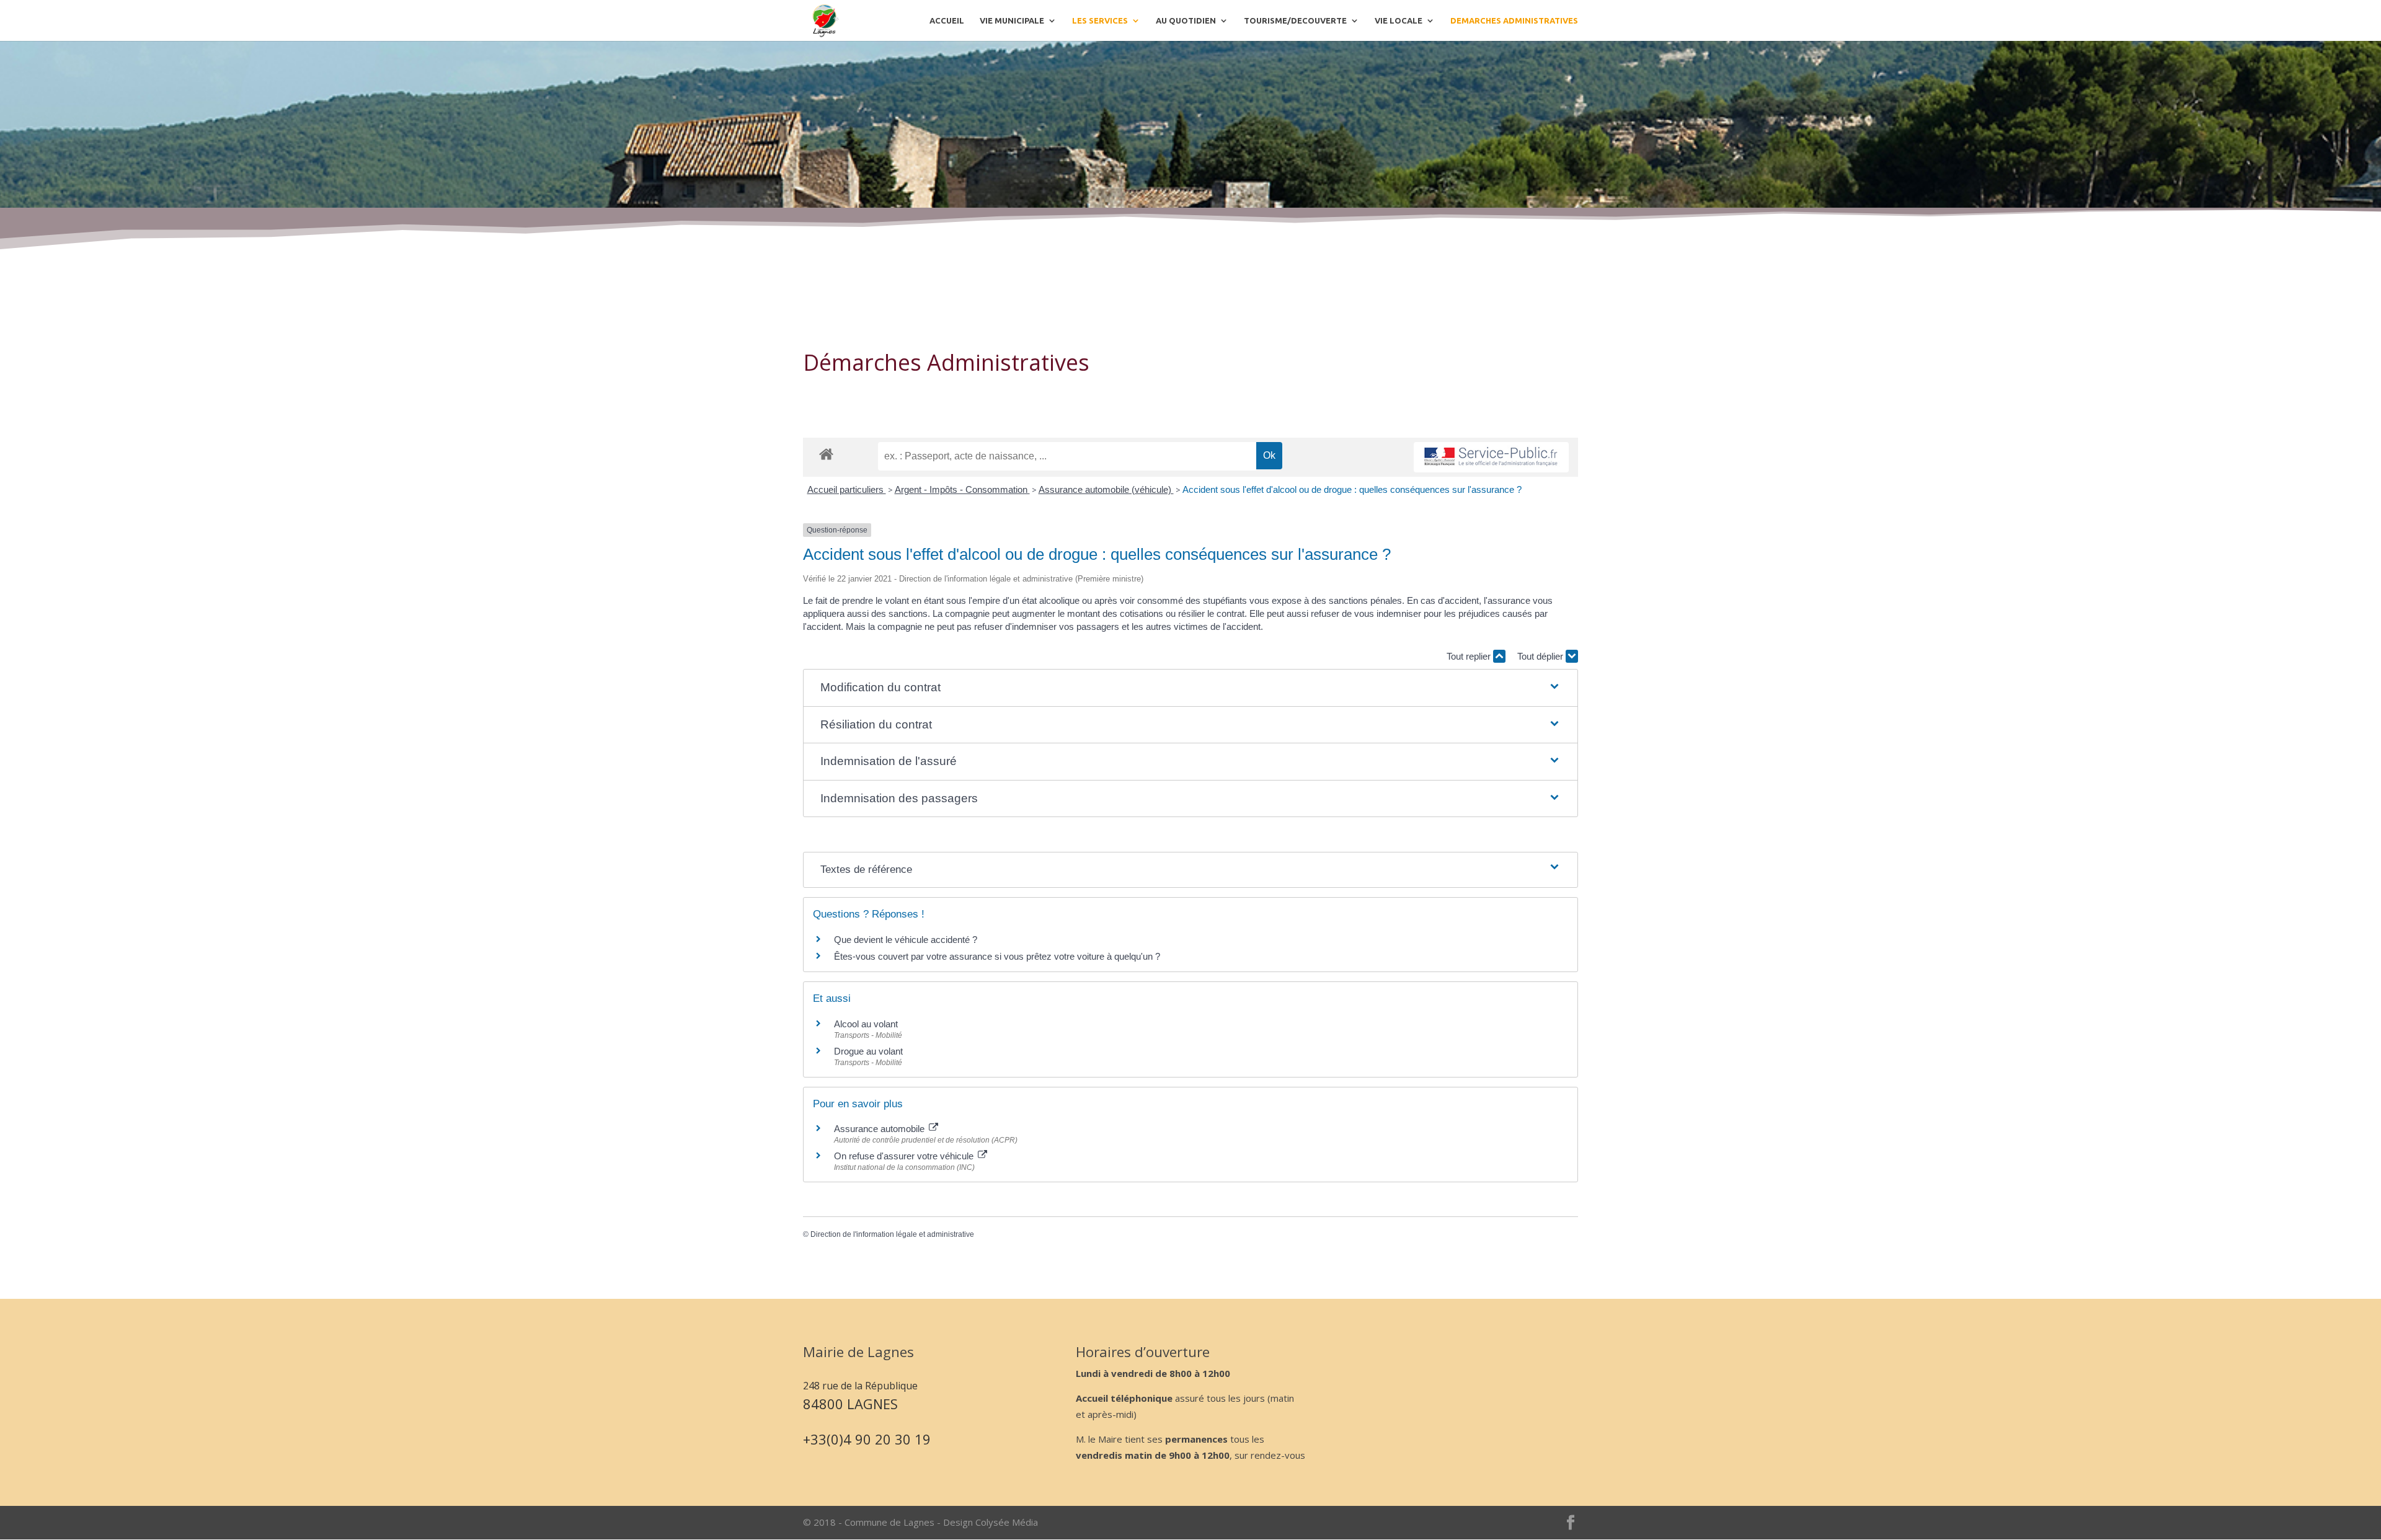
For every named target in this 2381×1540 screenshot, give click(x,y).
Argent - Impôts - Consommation (962, 489)
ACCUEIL (947, 20)
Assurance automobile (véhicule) (1106, 489)
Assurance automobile (880, 1129)
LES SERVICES (1100, 20)
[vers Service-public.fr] (1491, 457)
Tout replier (1470, 656)
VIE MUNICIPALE (1012, 20)
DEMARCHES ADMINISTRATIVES (1514, 20)
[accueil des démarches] (826, 454)
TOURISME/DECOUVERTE (1295, 20)
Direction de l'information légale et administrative (892, 1234)
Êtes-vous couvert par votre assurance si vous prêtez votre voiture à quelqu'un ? (997, 956)
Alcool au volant (866, 1024)
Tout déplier (1541, 656)
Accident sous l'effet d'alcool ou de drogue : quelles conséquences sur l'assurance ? (1352, 489)
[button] (1190, 688)
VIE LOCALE (1399, 20)
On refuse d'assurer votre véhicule (905, 1156)
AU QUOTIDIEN (1186, 20)
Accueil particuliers (847, 489)
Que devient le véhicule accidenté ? (906, 940)
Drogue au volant (868, 1051)
